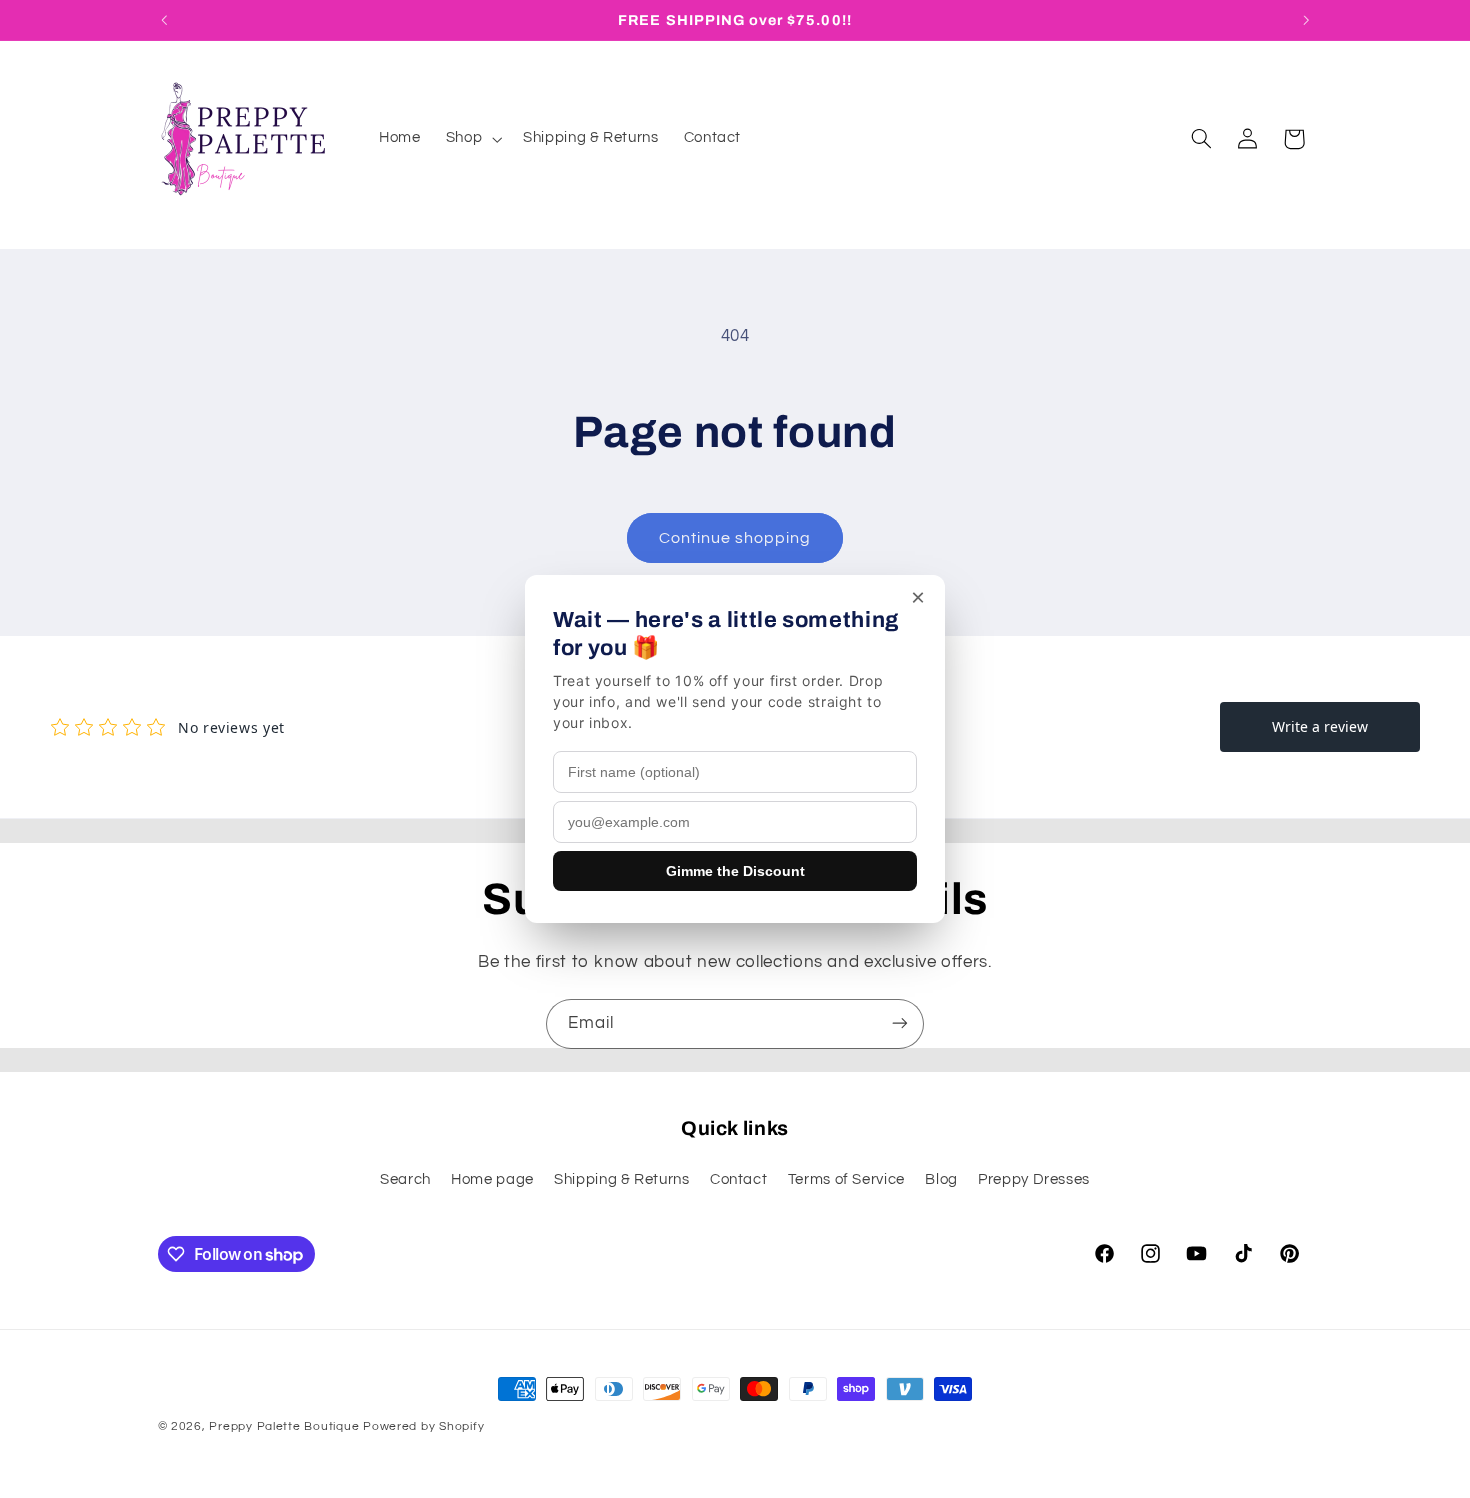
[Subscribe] (900, 1023)
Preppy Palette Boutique (284, 1426)
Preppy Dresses (1034, 1180)
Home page (492, 1180)
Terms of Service (846, 1180)
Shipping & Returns (621, 1180)
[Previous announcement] (164, 20)
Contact (738, 1180)
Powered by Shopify (423, 1426)
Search (405, 1180)
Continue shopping (735, 538)
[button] (471, 139)
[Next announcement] (1306, 20)
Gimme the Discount (735, 871)
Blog (941, 1180)
